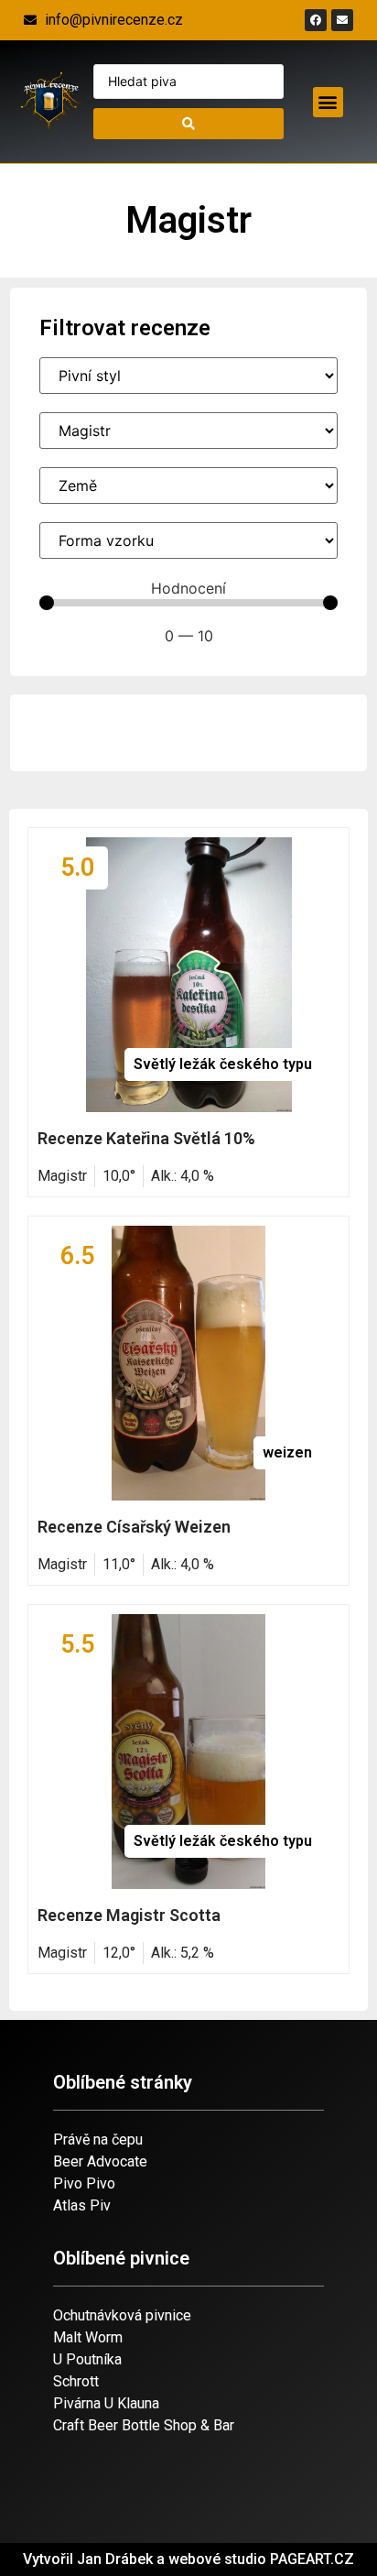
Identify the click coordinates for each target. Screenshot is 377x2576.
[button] (328, 102)
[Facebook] (316, 20)
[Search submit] (188, 124)
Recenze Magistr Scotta (129, 1915)
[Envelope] (342, 20)
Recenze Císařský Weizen (134, 1527)
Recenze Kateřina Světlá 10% (146, 1138)
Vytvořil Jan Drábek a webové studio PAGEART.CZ (188, 2559)
